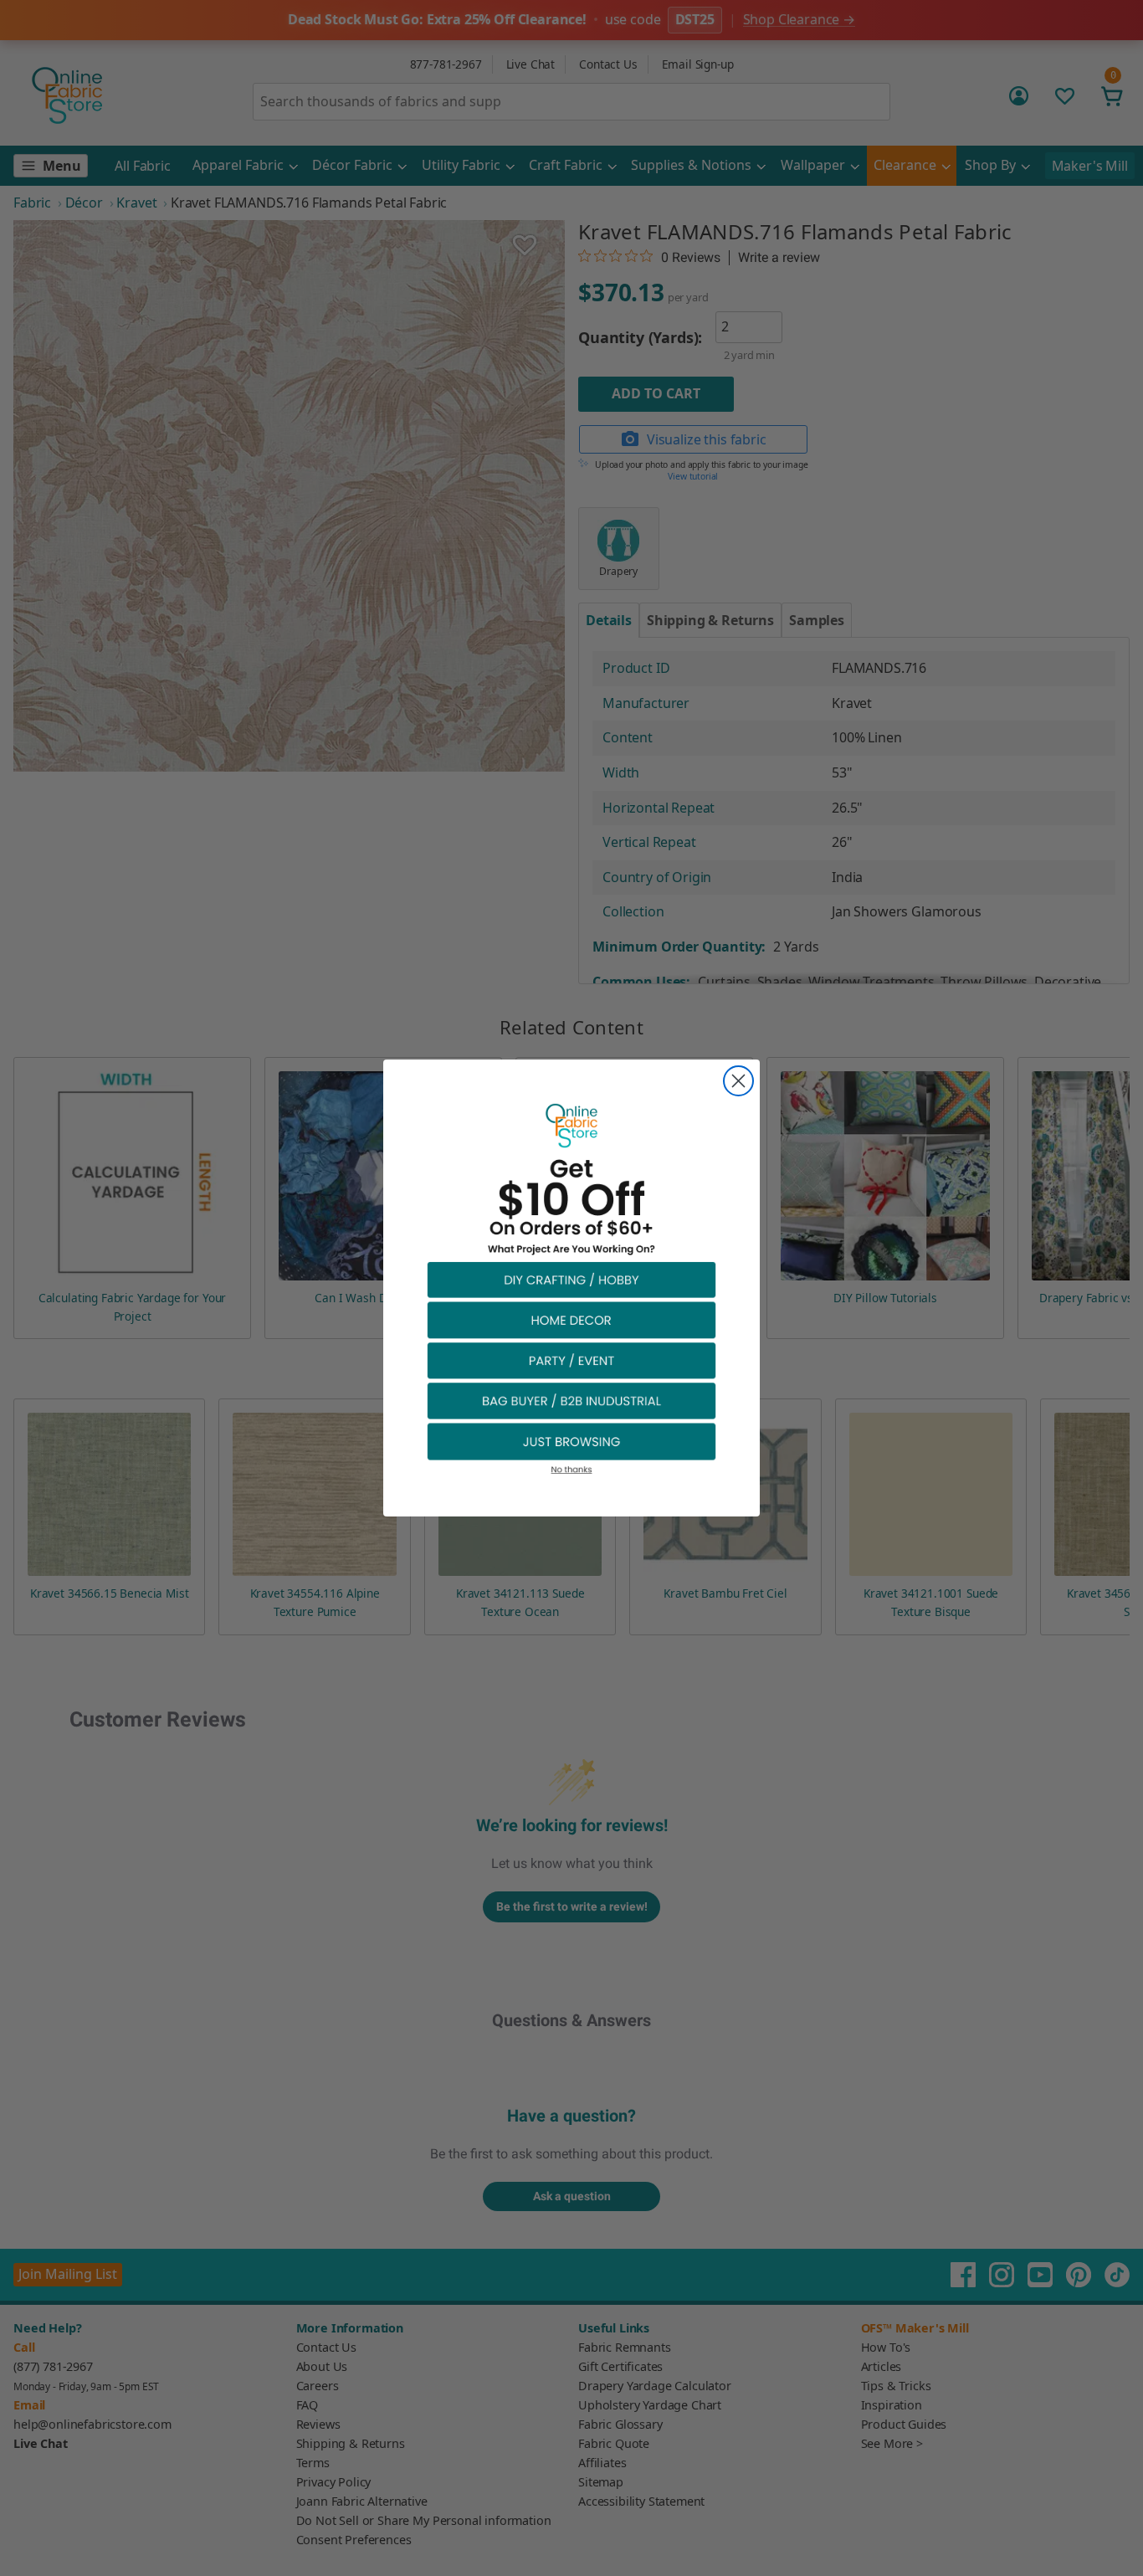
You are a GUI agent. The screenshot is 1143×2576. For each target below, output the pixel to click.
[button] (571, 1279)
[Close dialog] (738, 1081)
